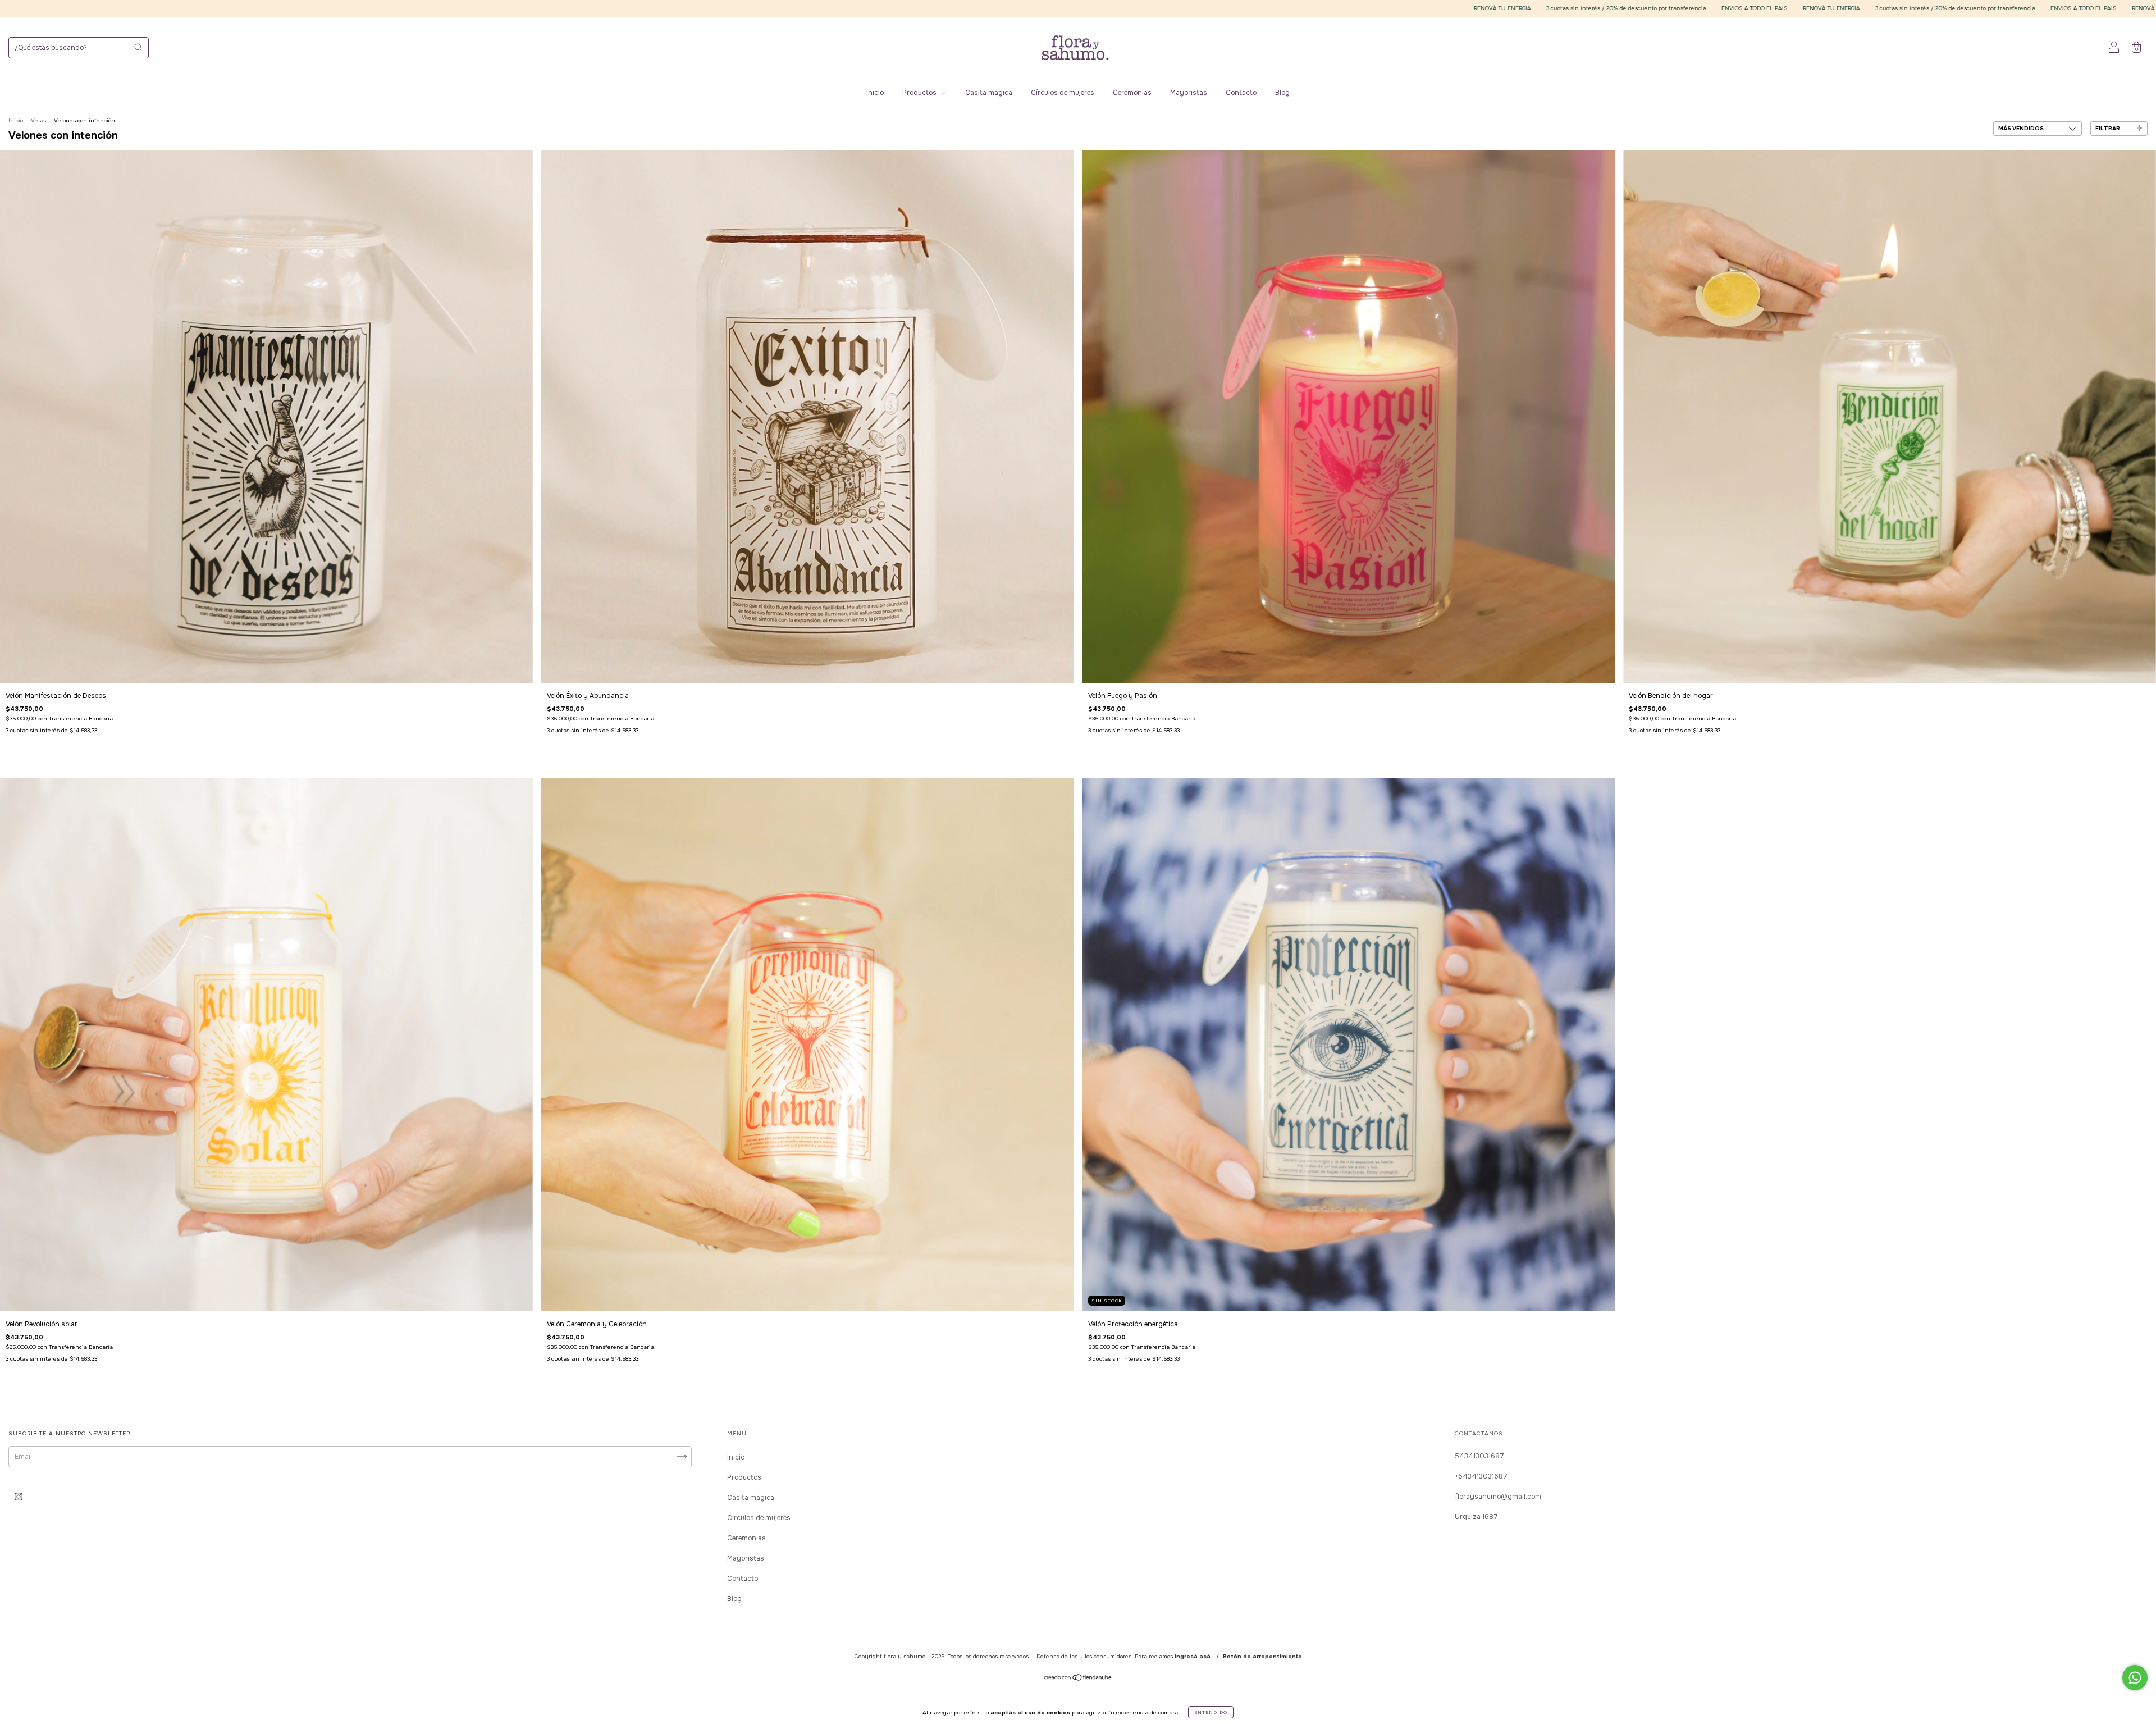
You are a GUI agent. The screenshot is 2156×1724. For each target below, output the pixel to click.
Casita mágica (989, 93)
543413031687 (1479, 1456)
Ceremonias (1132, 93)
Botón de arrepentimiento (1262, 1656)
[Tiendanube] (1078, 1679)
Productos (920, 93)
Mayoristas (1189, 93)
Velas (38, 120)
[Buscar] (138, 47)
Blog (1282, 93)
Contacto (1241, 93)
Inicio (875, 93)
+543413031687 (1481, 1476)
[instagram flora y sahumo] (19, 1497)
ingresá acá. (1193, 1656)
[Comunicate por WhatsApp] (2135, 1678)
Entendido (1211, 1712)
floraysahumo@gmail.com (1498, 1497)
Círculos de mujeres (1063, 93)
